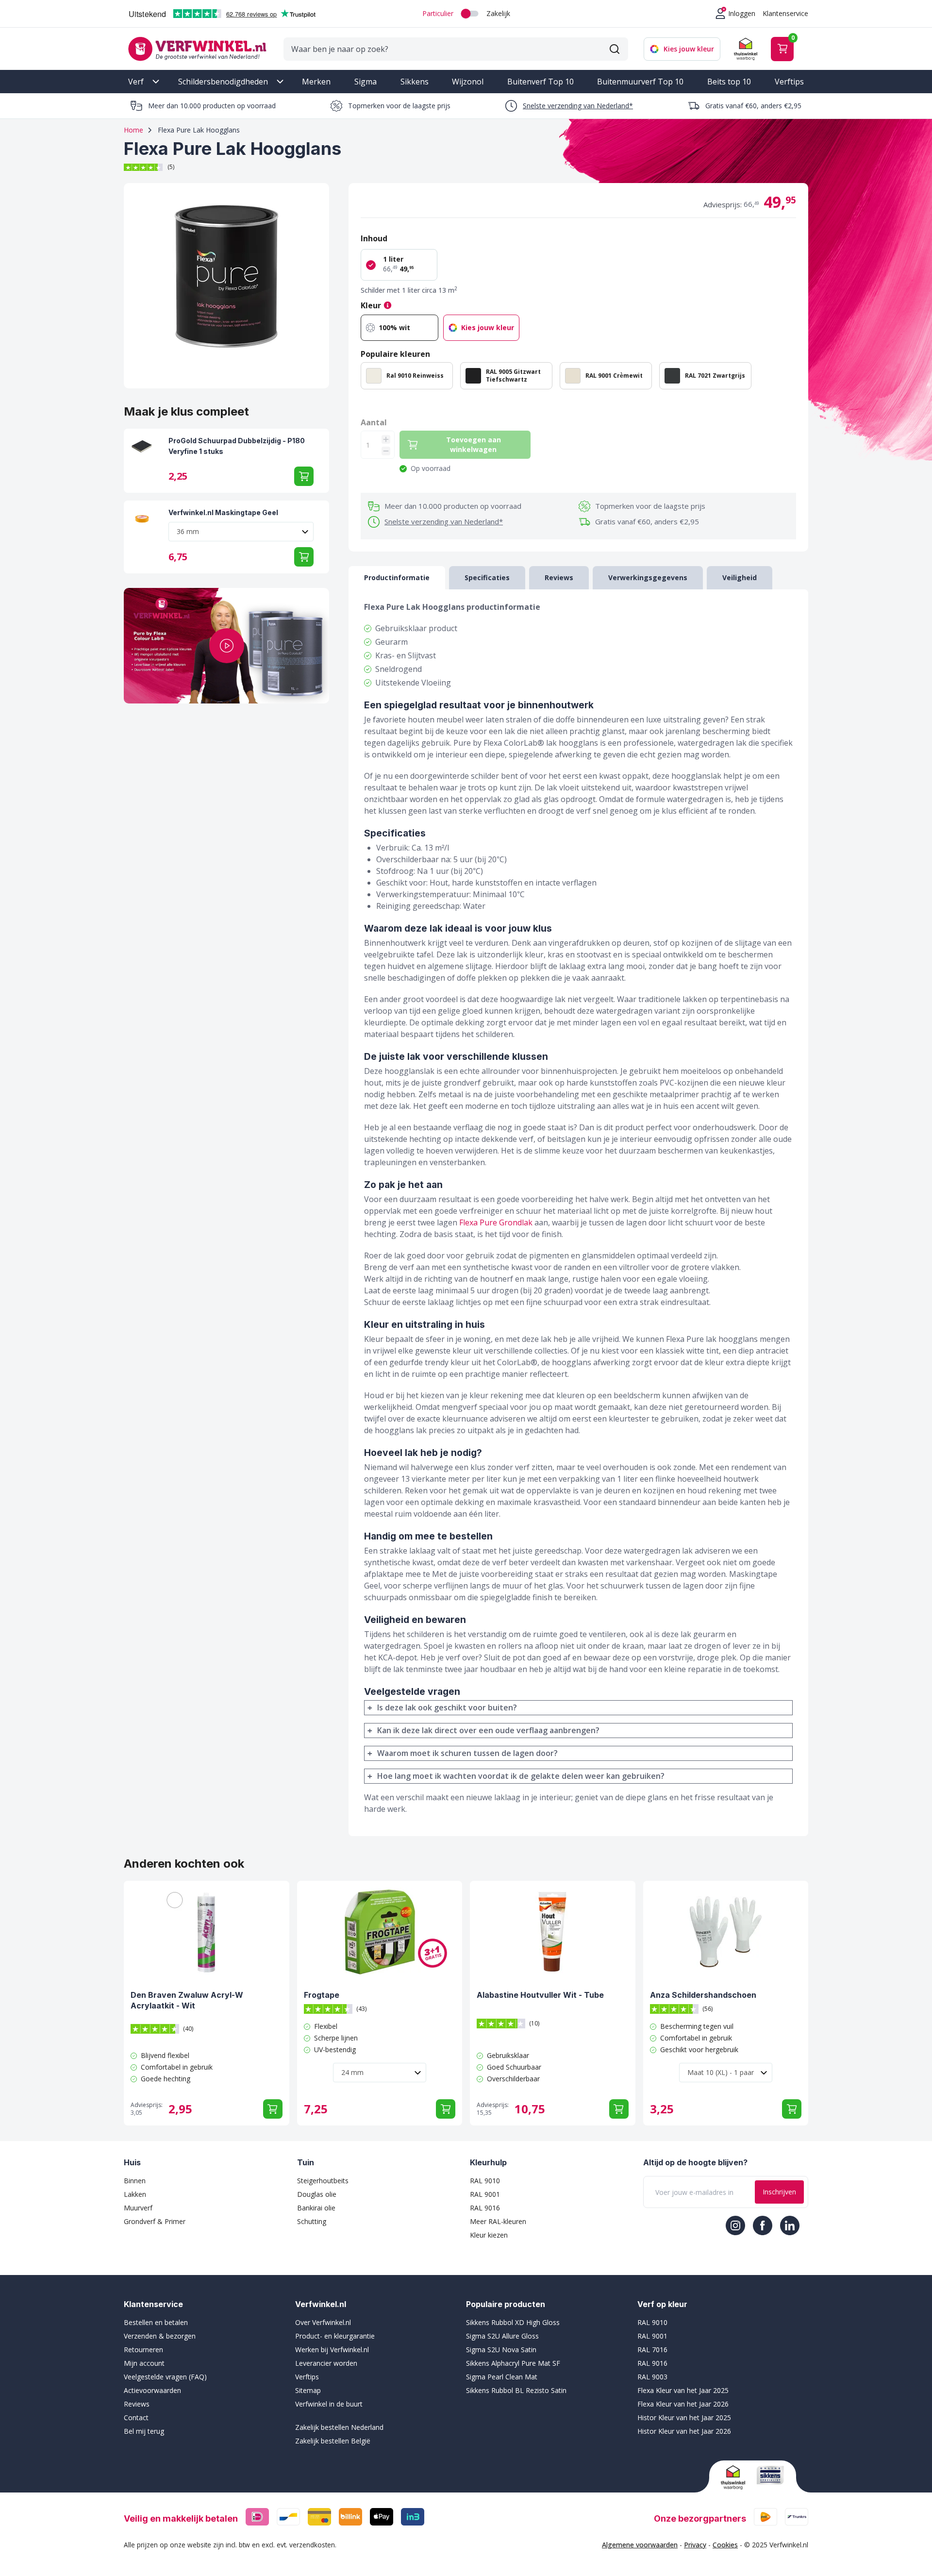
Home (133, 130)
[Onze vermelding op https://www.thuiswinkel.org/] (735, 2477)
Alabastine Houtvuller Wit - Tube (540, 1995)
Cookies (725, 2545)
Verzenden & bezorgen (160, 2336)
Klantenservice (785, 13)
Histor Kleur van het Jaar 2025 (684, 2417)
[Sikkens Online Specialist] (770, 2475)
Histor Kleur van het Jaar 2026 (684, 2431)
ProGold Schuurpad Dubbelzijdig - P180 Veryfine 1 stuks (237, 446)
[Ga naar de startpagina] (197, 49)
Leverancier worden (326, 2363)
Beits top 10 (729, 82)
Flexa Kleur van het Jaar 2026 (683, 2404)
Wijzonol (468, 82)
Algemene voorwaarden (640, 2545)
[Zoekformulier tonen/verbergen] (615, 49)
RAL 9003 (652, 2377)
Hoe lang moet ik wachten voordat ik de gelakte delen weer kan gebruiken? (521, 1776)
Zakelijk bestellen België (333, 2441)
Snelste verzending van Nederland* (578, 106)
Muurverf (138, 2208)
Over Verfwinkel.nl (323, 2322)
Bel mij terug (144, 2431)
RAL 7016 (652, 2350)
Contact (136, 2417)
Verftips (789, 82)
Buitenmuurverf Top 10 (640, 82)
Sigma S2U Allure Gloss (502, 2336)
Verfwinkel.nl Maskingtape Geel (223, 512)
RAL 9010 (485, 2181)
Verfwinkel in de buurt (329, 2404)
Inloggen (742, 13)
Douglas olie (317, 2194)
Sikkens (415, 82)
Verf (136, 82)
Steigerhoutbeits (323, 2181)
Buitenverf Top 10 (541, 82)
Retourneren (143, 2350)
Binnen (135, 2181)
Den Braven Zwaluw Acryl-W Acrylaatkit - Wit (187, 2000)
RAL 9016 (485, 2208)
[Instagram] (735, 2225)
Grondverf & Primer (155, 2221)
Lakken (135, 2194)
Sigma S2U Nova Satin (501, 2350)
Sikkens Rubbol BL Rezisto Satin (516, 2390)
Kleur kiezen (489, 2235)
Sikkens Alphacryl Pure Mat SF (513, 2363)
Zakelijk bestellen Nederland (339, 2427)
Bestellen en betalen (156, 2322)
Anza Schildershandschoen (703, 1995)
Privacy (695, 2545)
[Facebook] (763, 2225)
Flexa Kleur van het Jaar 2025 (683, 2390)
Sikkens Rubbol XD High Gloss (513, 2322)
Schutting (312, 2221)
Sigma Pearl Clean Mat (502, 2377)
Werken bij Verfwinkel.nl (332, 2350)
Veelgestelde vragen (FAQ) (165, 2377)
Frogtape (322, 1995)
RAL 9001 (485, 2194)
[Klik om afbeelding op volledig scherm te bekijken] (226, 286)
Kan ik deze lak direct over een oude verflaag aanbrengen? (488, 1730)
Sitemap (308, 2390)
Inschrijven (779, 2192)
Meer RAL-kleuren (498, 2221)
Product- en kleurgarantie (335, 2336)
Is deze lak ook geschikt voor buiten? (447, 1707)
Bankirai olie (316, 2208)
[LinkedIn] (790, 2225)
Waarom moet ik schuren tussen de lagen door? (467, 1753)
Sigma (366, 82)
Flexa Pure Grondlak (496, 1222)
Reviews (137, 2404)
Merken (316, 82)
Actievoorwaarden (152, 2390)
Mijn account (144, 2363)
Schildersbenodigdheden (223, 82)
